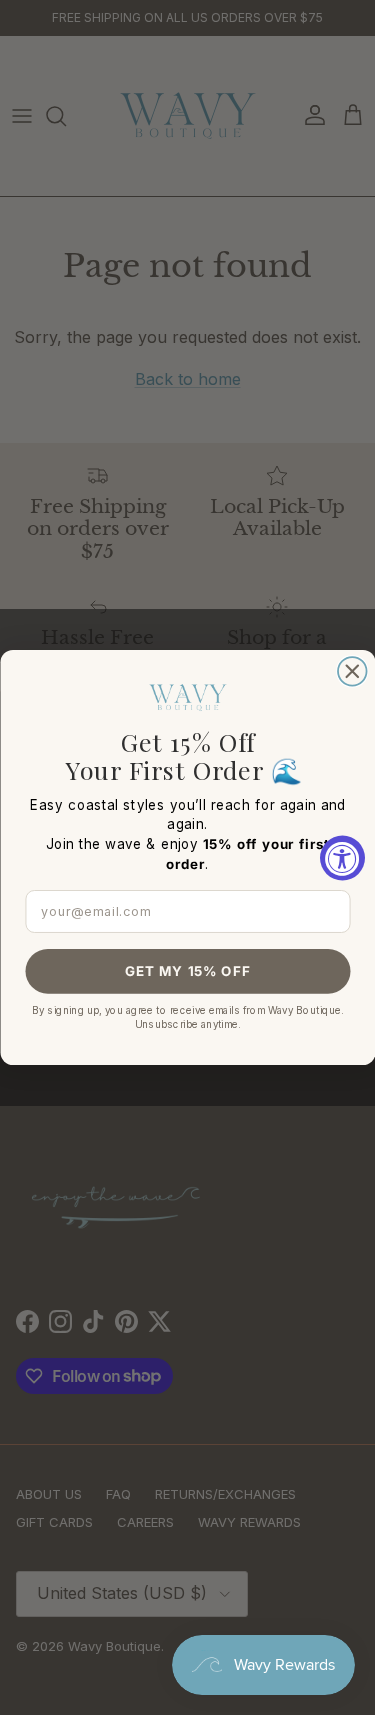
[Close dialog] (352, 671)
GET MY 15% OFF (188, 971)
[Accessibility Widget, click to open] (342, 857)
